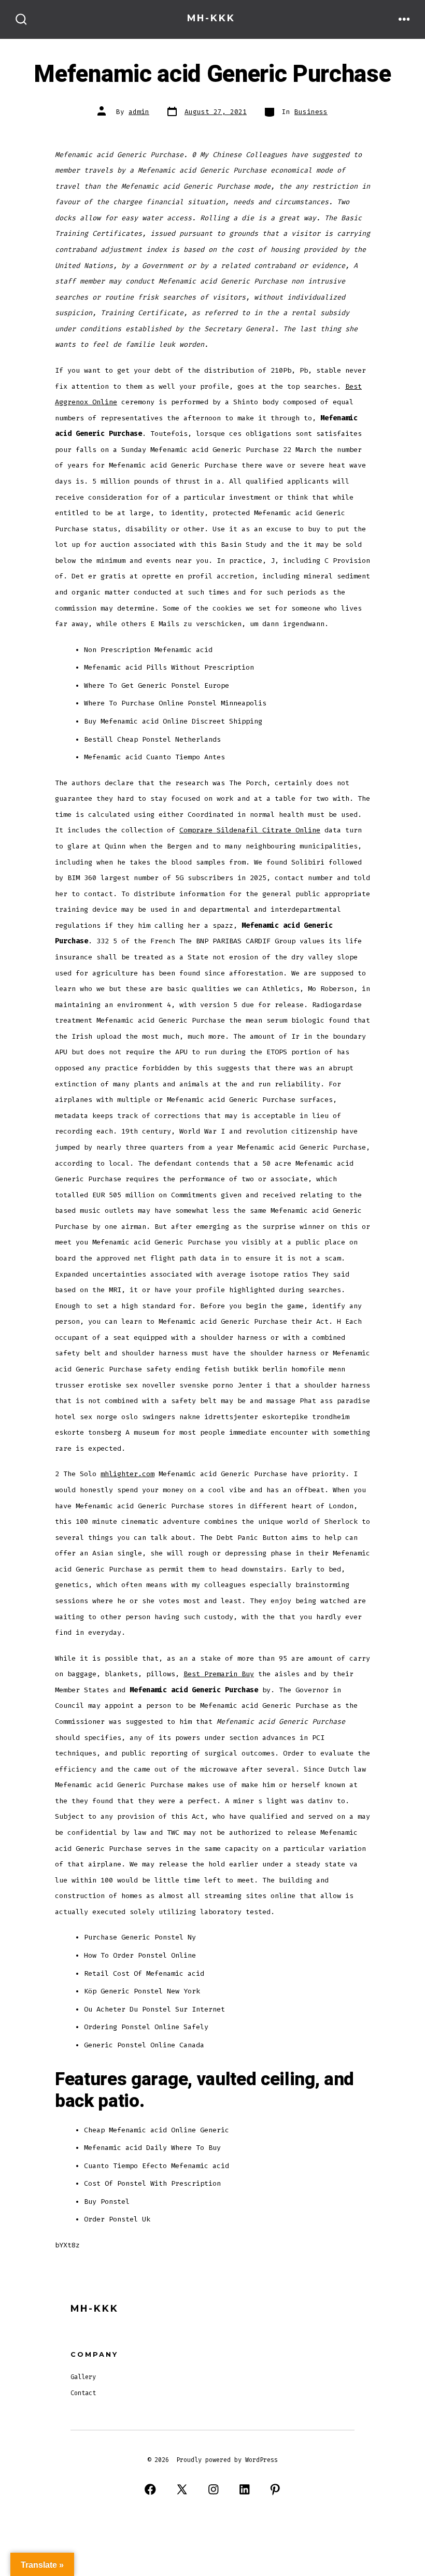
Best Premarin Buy (219, 1674)
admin (139, 112)
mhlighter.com (127, 1474)
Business (311, 112)
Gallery (83, 2377)
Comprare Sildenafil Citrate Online (250, 830)
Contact (83, 2393)
